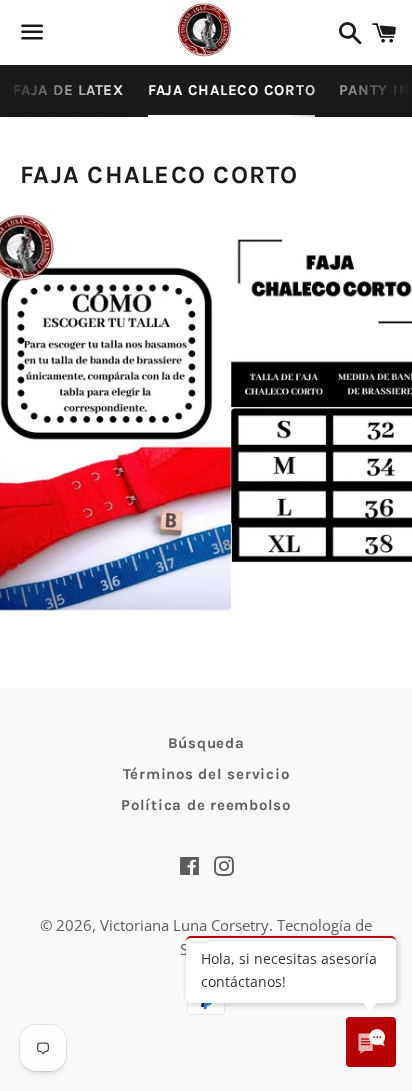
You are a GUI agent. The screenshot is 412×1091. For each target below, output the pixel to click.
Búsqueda (206, 743)
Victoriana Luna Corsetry (184, 925)
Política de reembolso (206, 805)
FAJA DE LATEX (68, 90)
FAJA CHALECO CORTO (232, 90)
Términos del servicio (206, 774)
